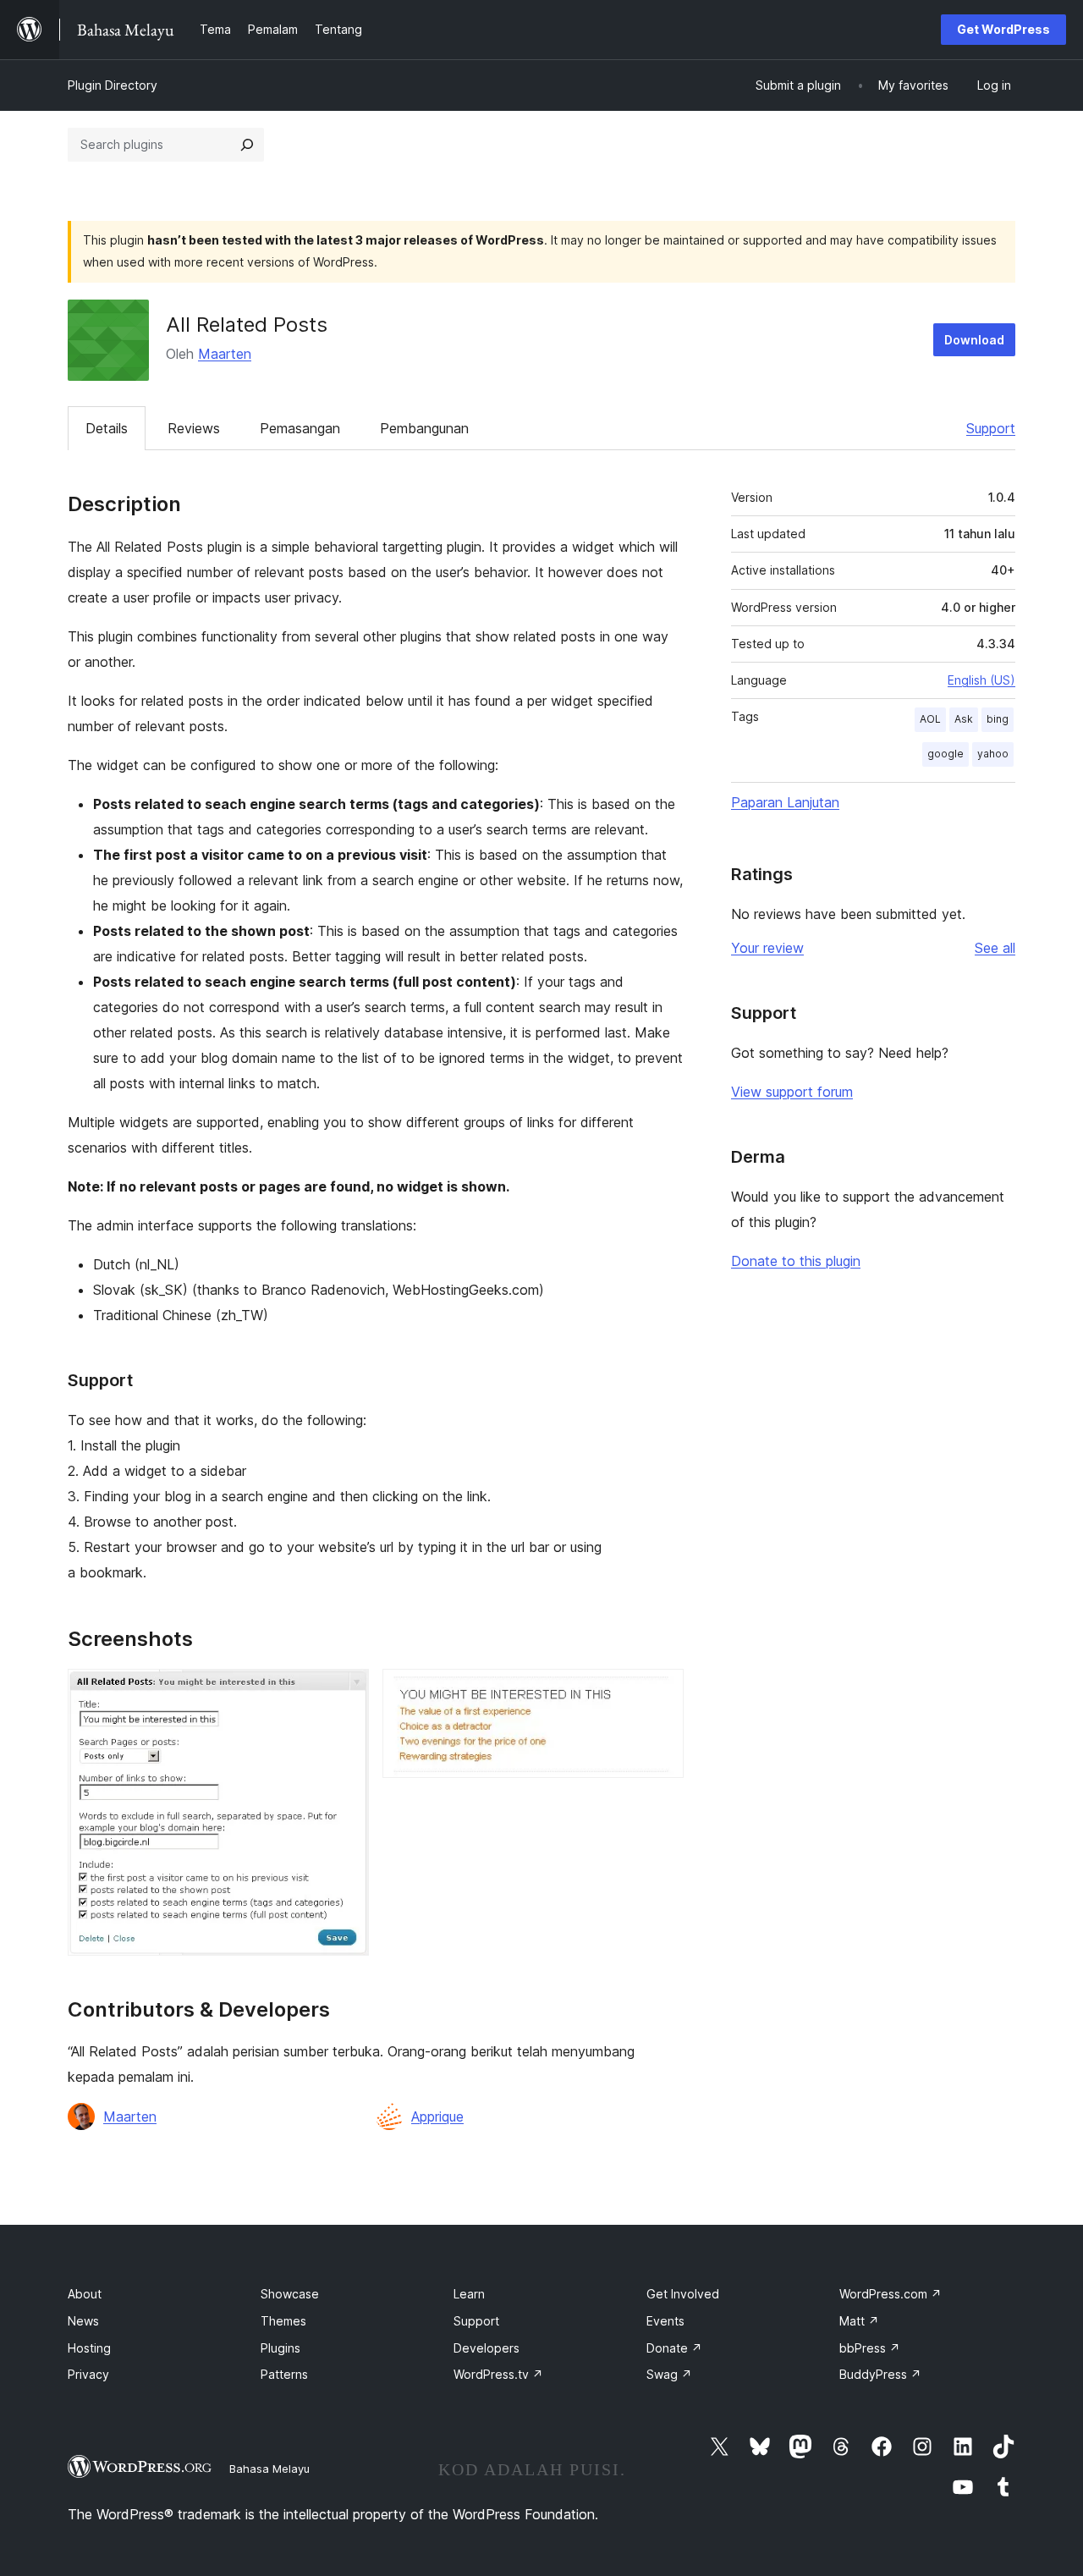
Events (665, 2321)
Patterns (284, 2374)
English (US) (981, 680)
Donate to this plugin (796, 1261)
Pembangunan (424, 428)
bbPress (870, 2348)
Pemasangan (300, 428)
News (83, 2321)
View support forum (792, 1092)
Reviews (194, 428)
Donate (674, 2348)
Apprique (437, 2116)
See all (995, 948)
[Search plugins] (247, 145)
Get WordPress (1003, 29)
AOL (930, 719)
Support (991, 428)
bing (998, 719)
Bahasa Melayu (269, 2469)
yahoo (993, 754)
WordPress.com (891, 2294)
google (946, 754)
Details (107, 428)
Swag (669, 2374)
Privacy (88, 2374)
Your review (767, 948)
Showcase (290, 2294)
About (85, 2294)
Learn (469, 2294)
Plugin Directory (113, 85)
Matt (859, 2321)
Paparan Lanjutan (785, 802)
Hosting (89, 2348)
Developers (487, 2348)
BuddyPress (880, 2374)
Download (974, 340)
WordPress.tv (498, 2374)
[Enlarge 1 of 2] (346, 1692)
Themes (283, 2321)
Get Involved (683, 2294)
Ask (964, 719)
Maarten (225, 354)
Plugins (280, 2348)
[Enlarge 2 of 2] (661, 1692)
